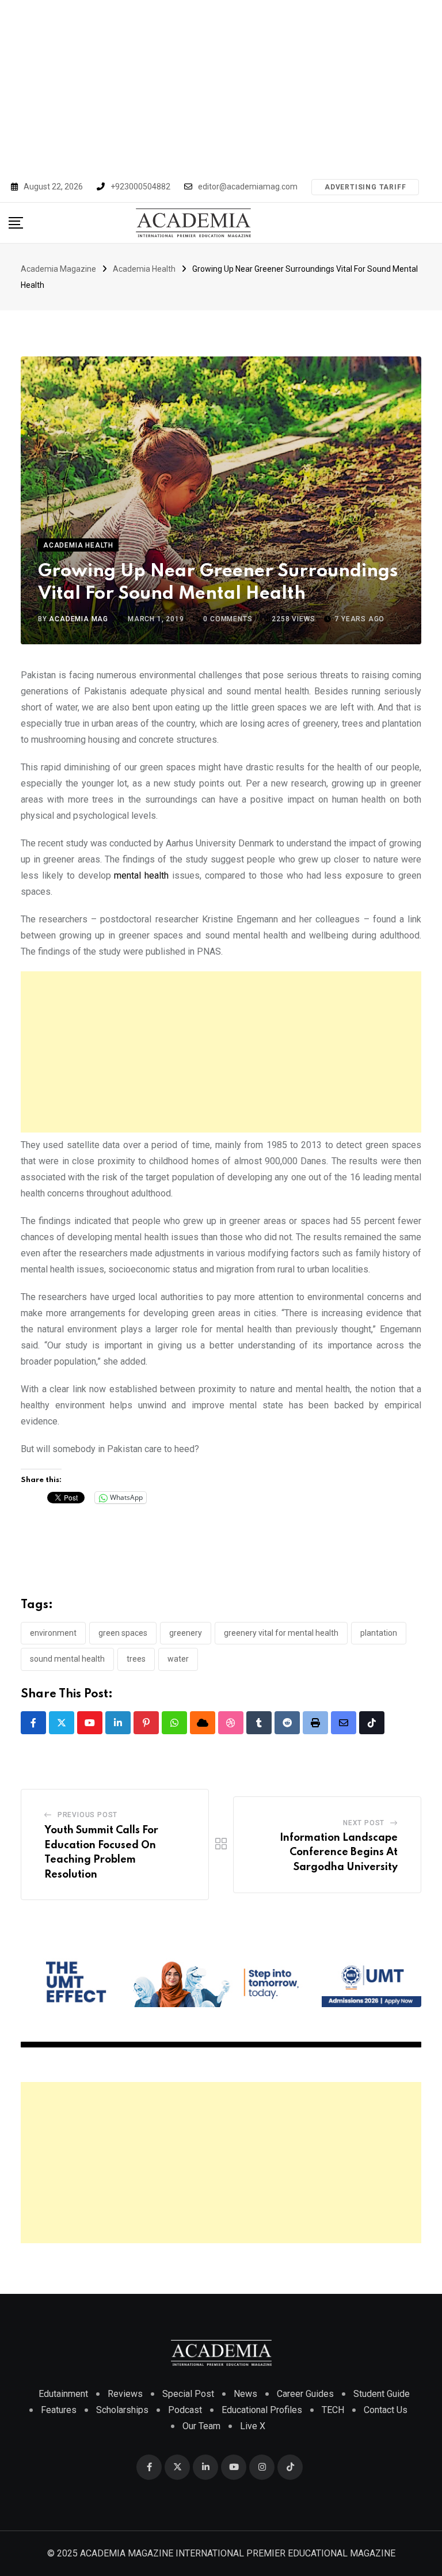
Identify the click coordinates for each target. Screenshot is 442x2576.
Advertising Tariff (365, 187)
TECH (333, 2410)
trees (136, 1659)
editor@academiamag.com (248, 187)
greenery (186, 1633)
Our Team (201, 2426)
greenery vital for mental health (281, 1633)
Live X (253, 2426)
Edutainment (63, 2394)
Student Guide (382, 2394)
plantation (379, 1633)
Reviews (125, 2394)
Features (59, 2410)
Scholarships (122, 2410)
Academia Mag (79, 619)
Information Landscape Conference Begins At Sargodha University (339, 1853)
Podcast (185, 2410)
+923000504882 (140, 187)
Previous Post (87, 1815)
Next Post (364, 1823)
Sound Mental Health (67, 1659)
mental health (141, 875)
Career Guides (305, 2394)
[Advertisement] (221, 86)
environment (53, 1633)
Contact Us (386, 2410)
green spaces (123, 1633)
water (178, 1659)
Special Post (188, 2394)
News (245, 2394)
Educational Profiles (262, 2410)
